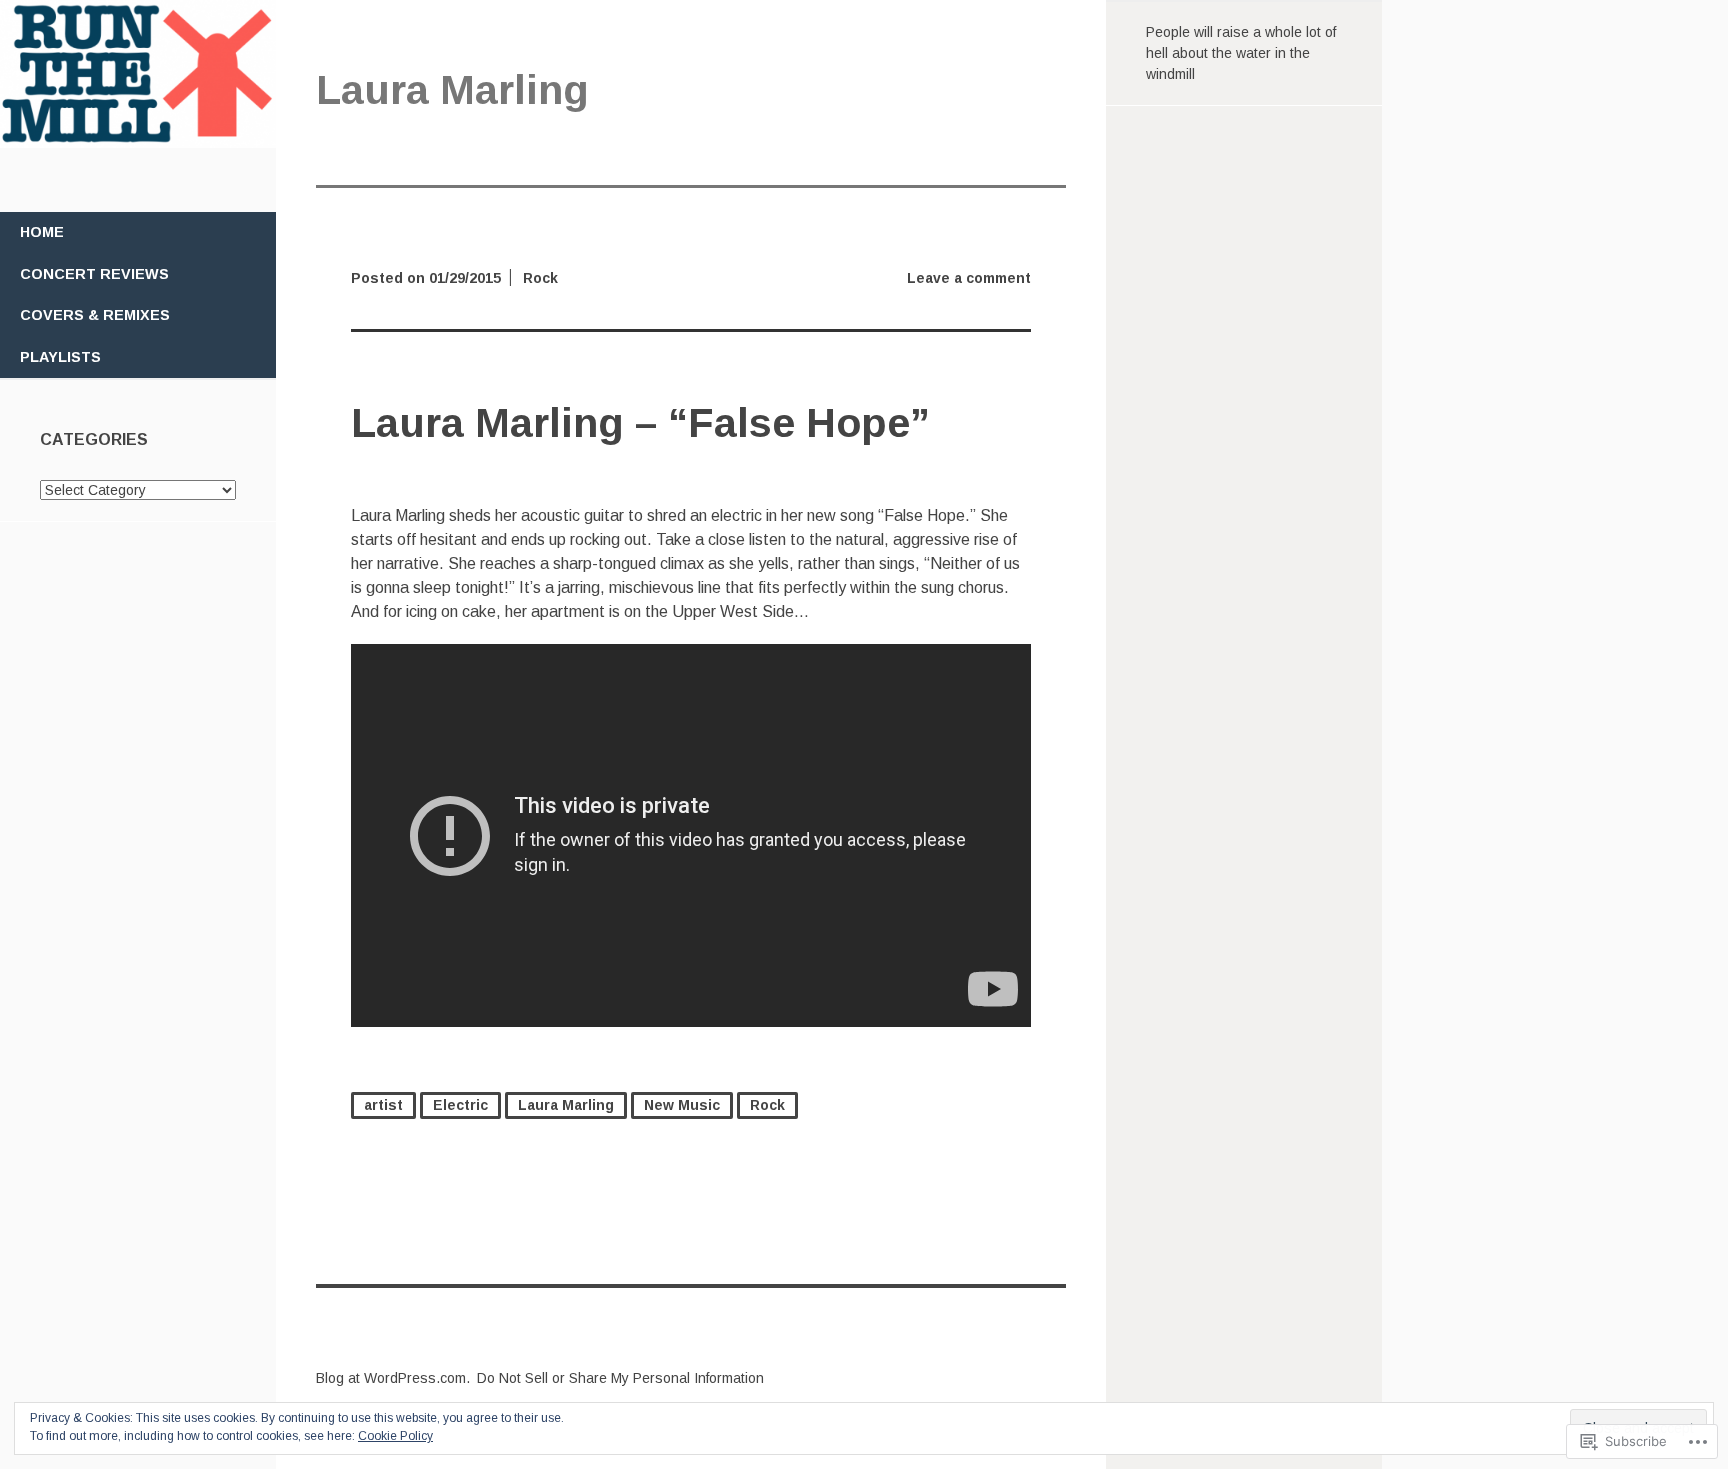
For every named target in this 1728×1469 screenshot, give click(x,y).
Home (42, 232)
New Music (682, 1105)
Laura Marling (566, 1105)
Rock (540, 278)
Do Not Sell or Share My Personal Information (620, 1378)
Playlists (60, 357)
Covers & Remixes (95, 315)
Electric (460, 1105)
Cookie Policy (395, 1436)
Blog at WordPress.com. (393, 1378)
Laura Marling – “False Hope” (640, 423)
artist (383, 1105)
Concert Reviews (94, 274)
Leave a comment (969, 278)
